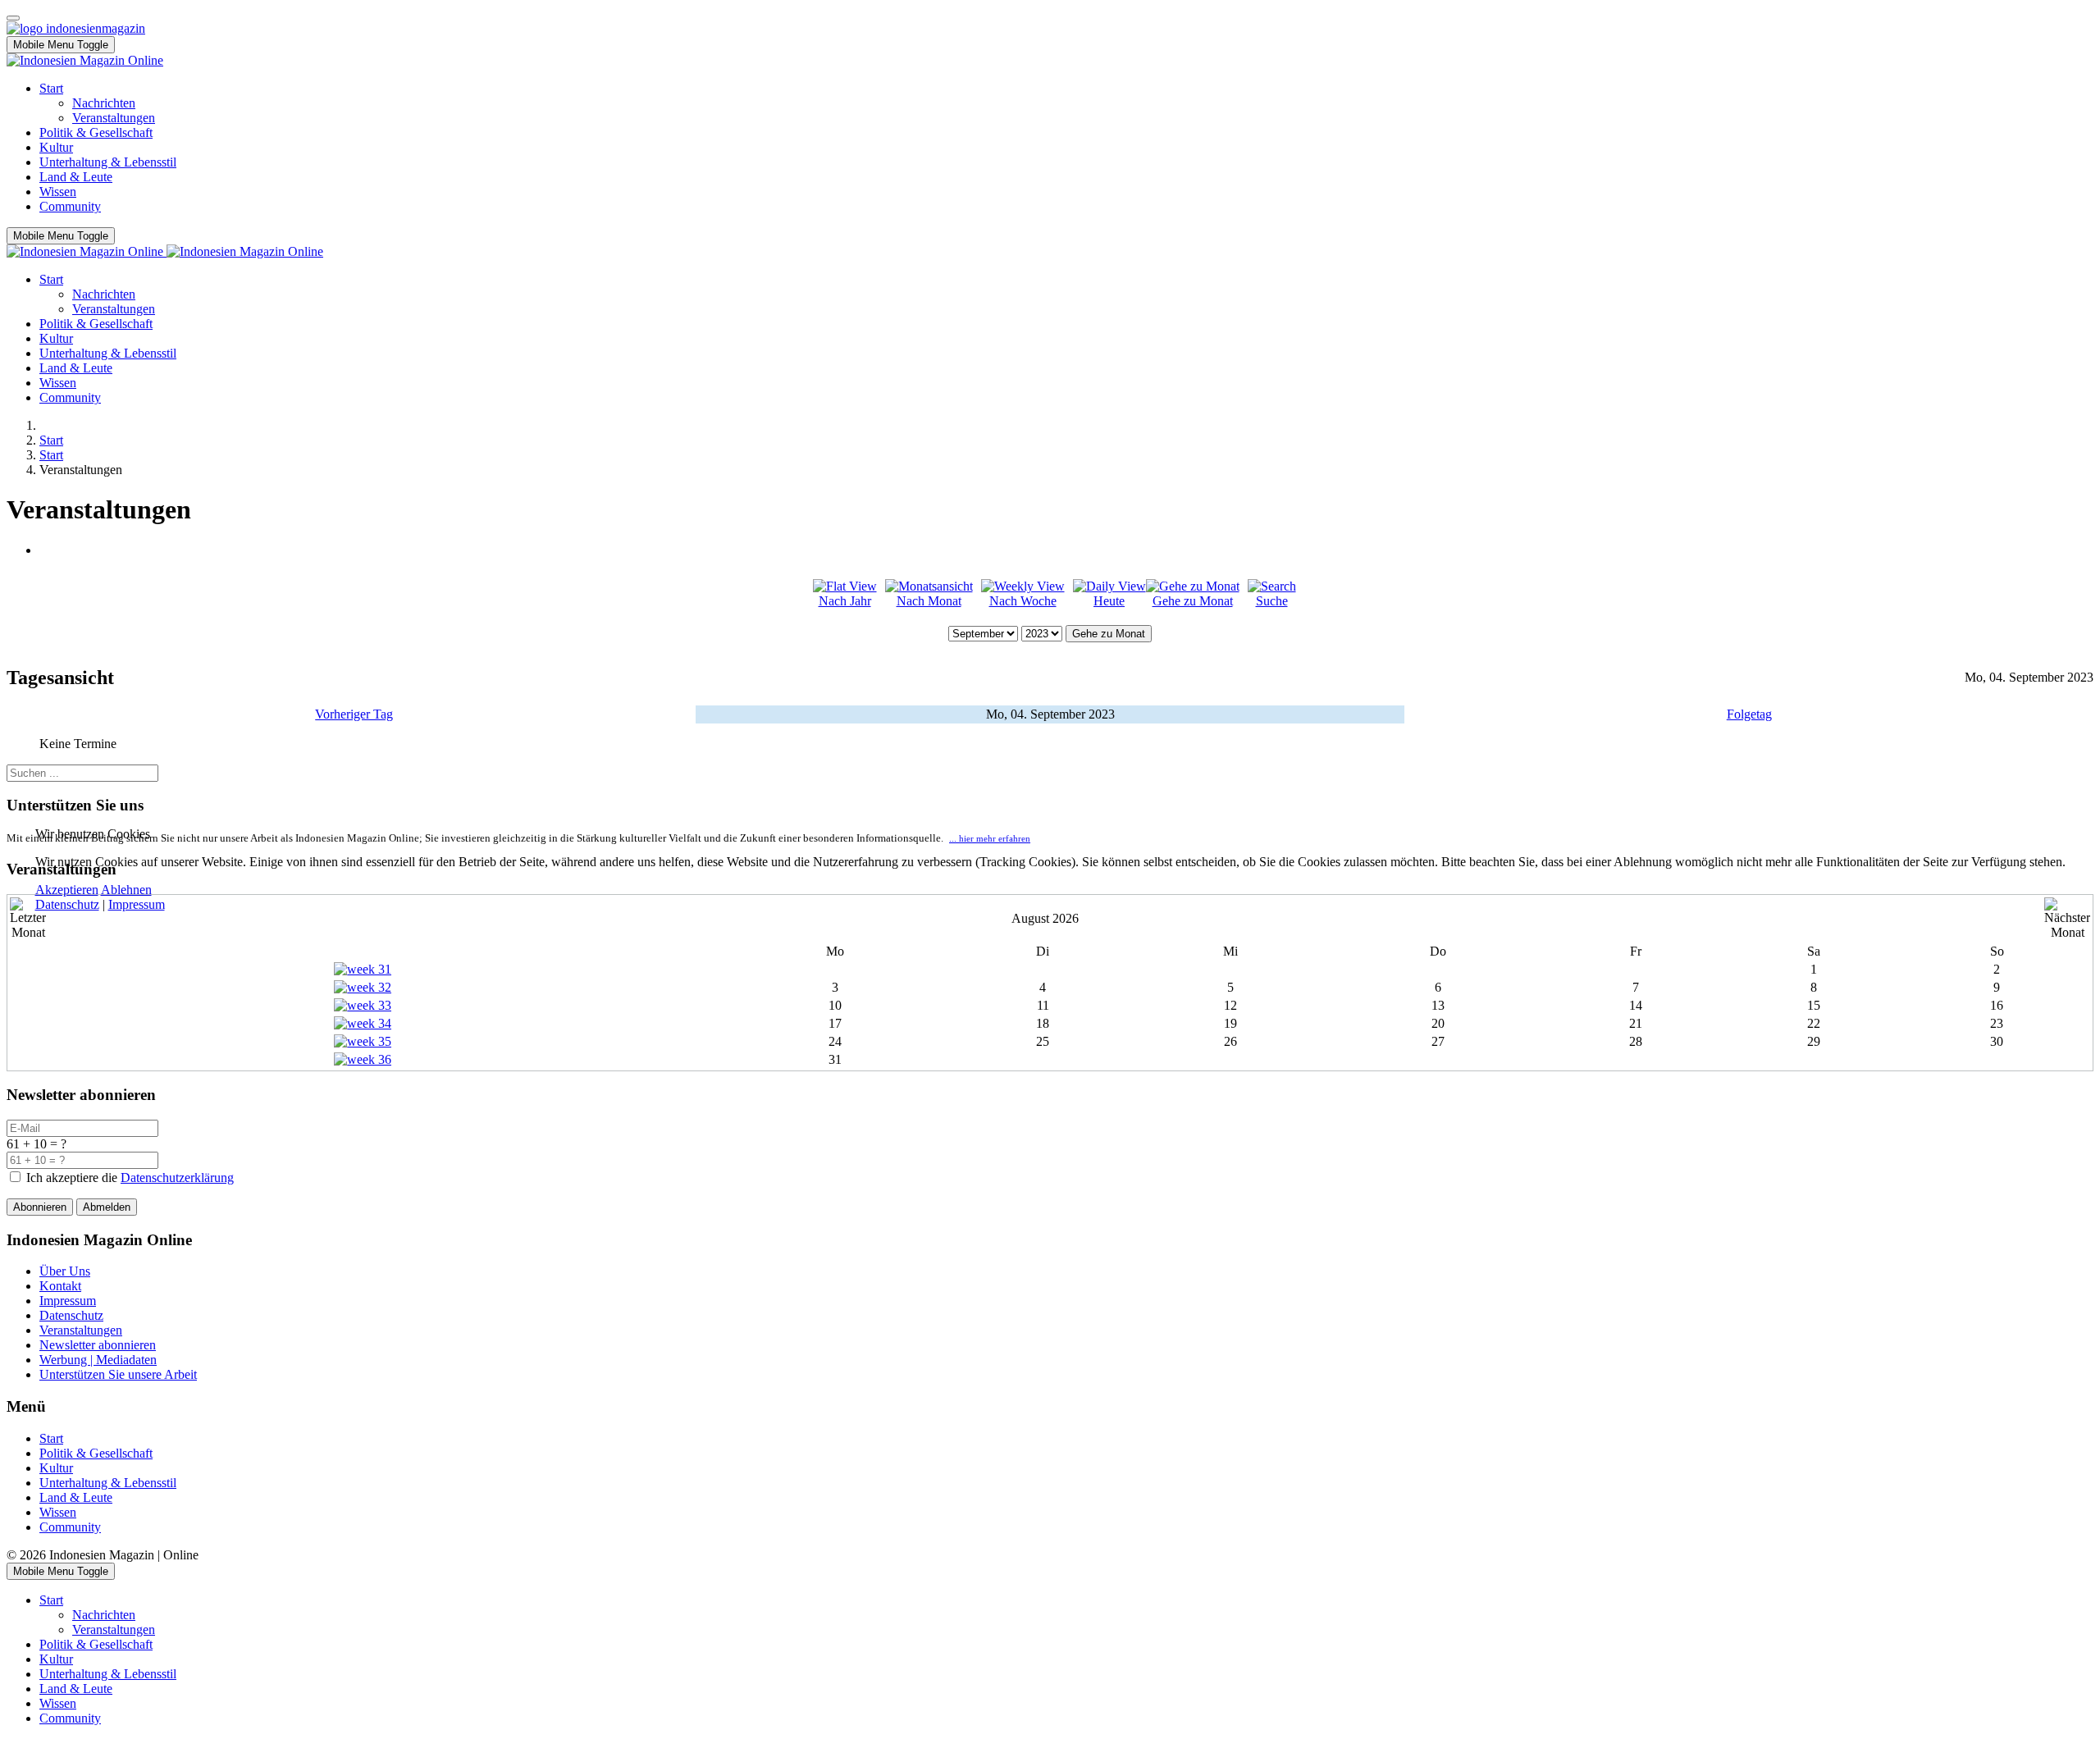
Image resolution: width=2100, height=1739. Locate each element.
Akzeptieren (67, 890)
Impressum (137, 904)
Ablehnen (126, 890)
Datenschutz (67, 904)
